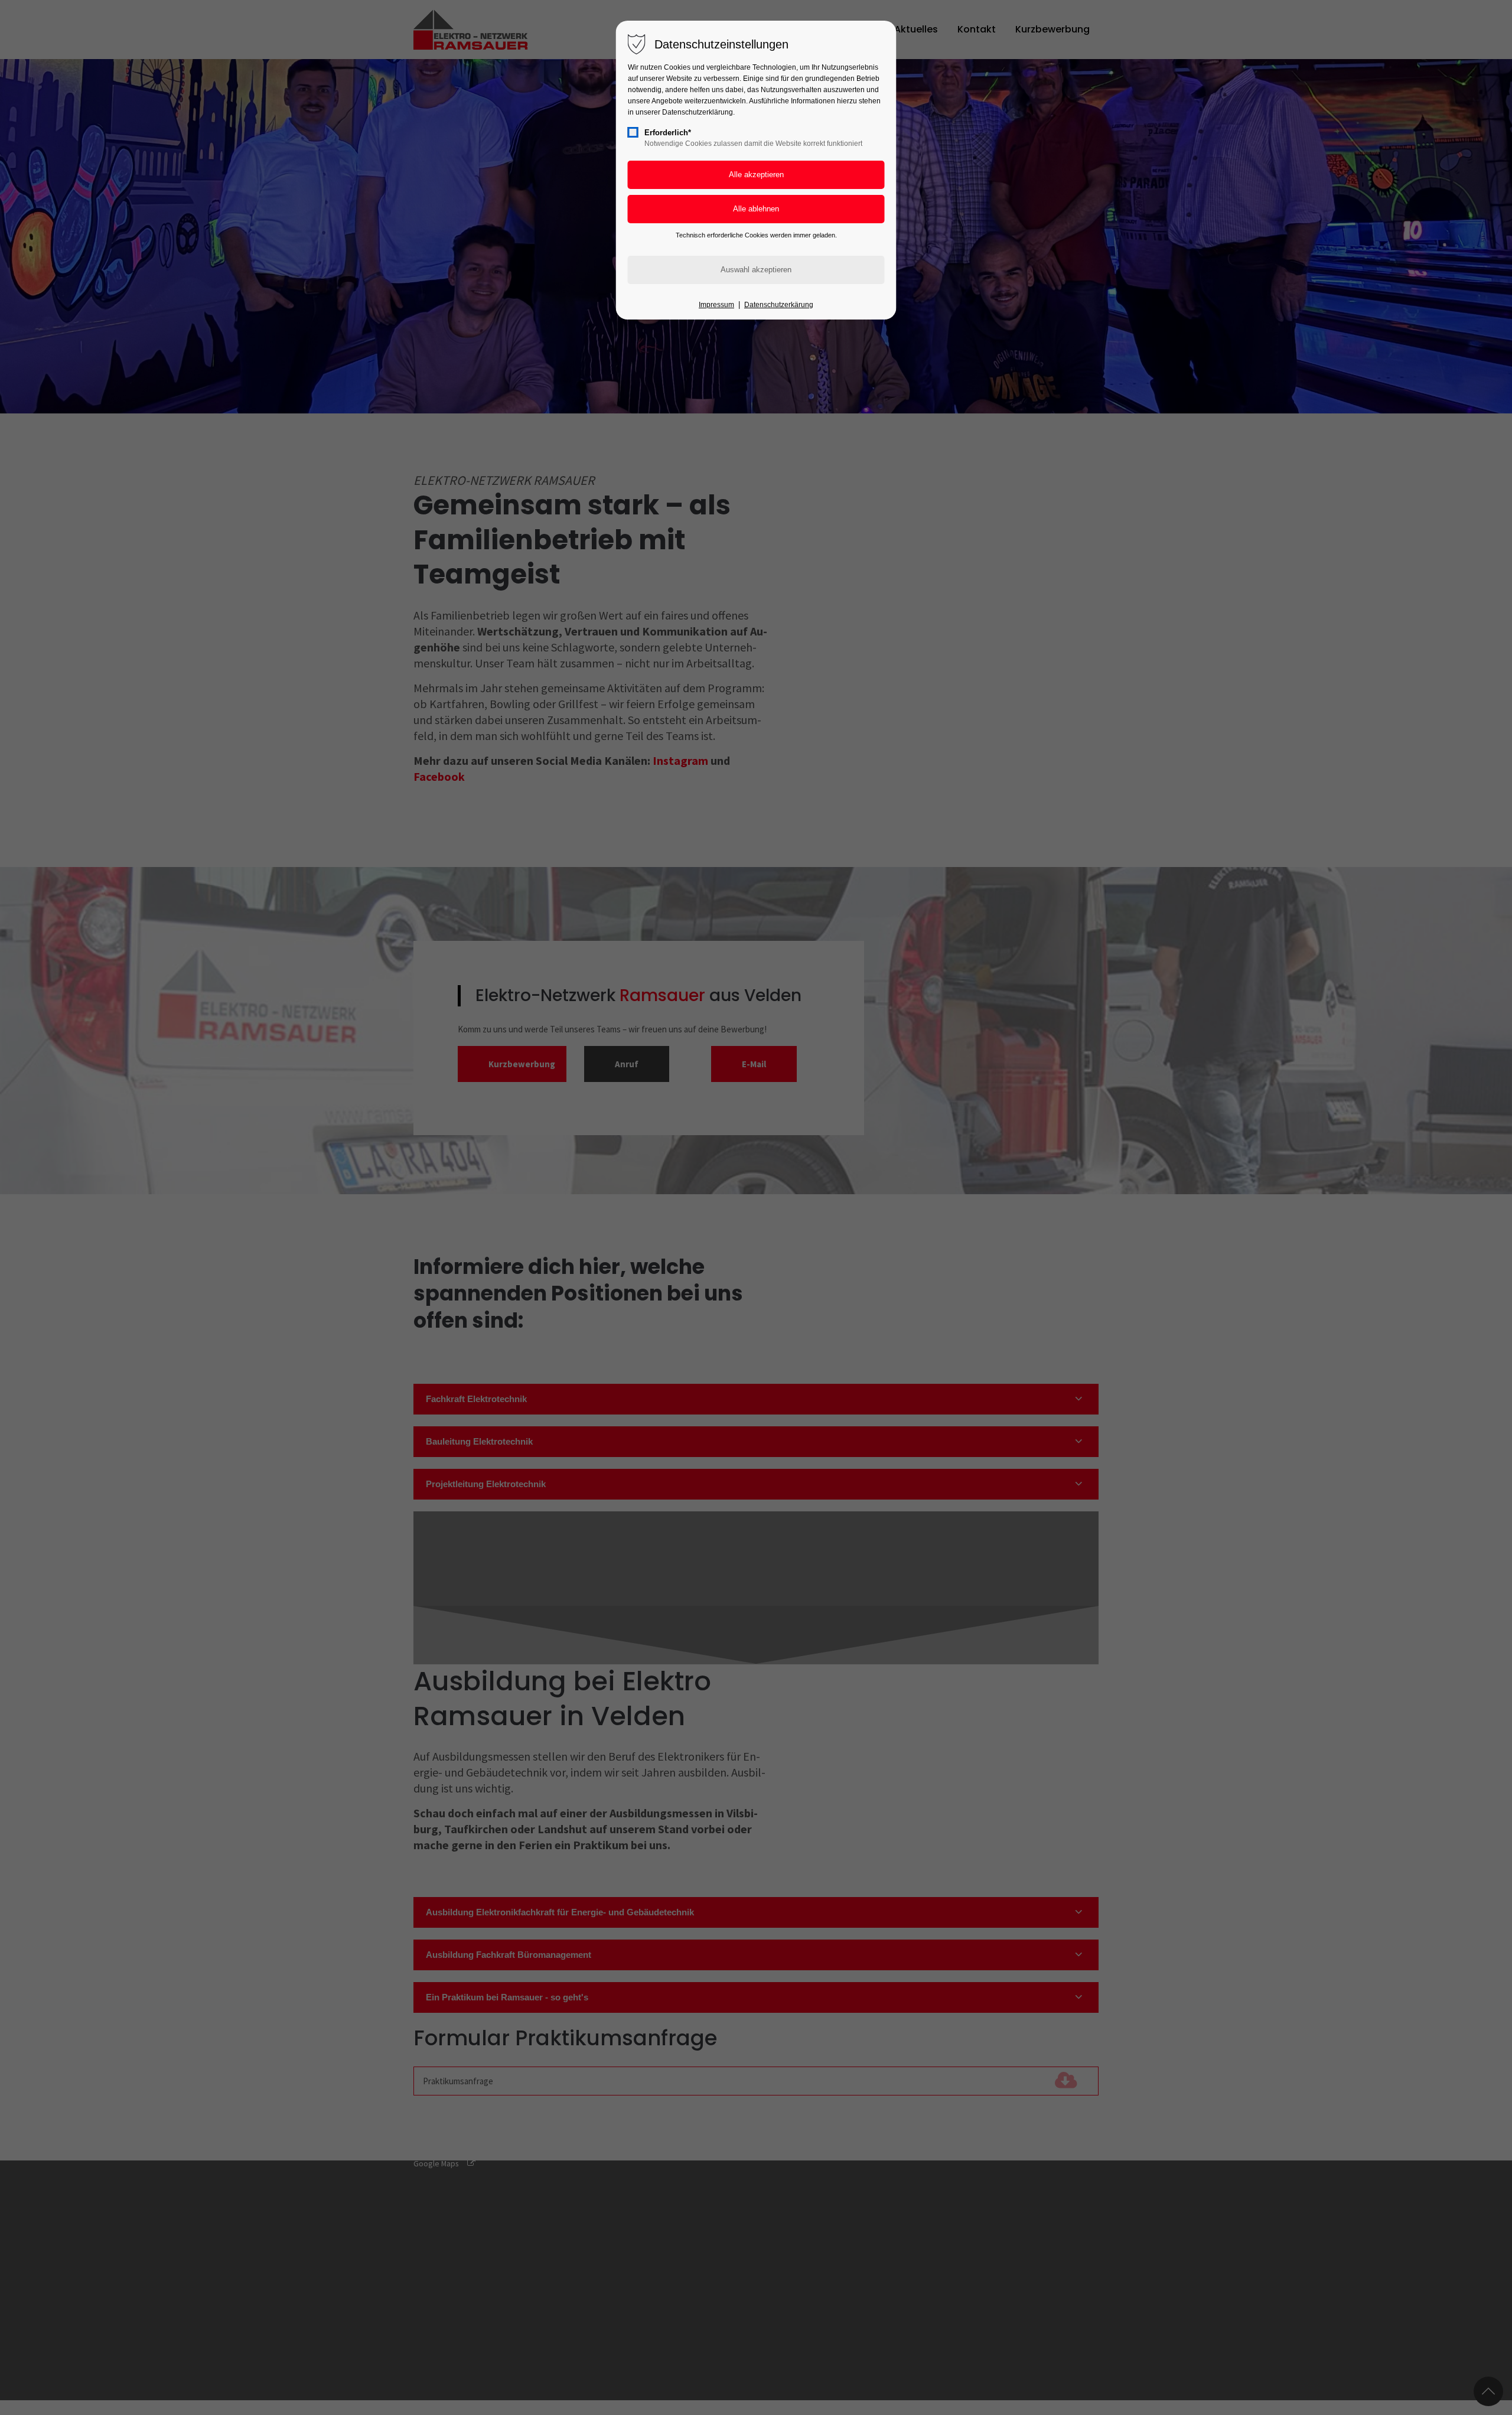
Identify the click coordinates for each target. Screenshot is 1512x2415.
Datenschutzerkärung (779, 305)
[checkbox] (633, 132)
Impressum (716, 305)
